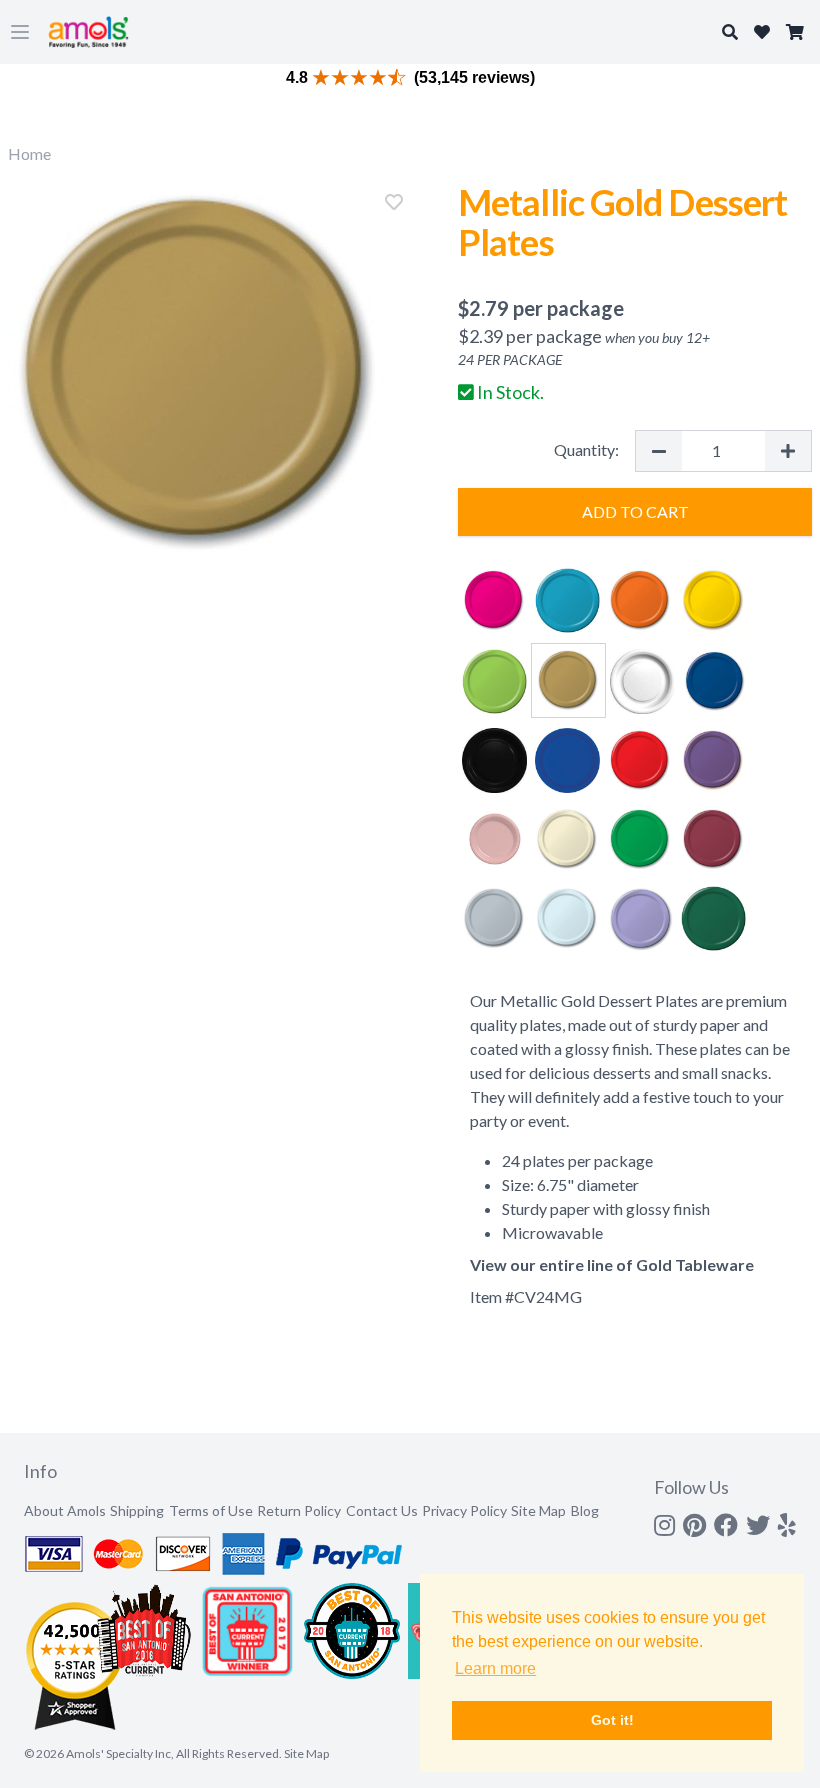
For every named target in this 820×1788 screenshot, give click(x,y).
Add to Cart (635, 511)
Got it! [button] (612, 1720)
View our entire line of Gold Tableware (612, 1264)
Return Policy (299, 1510)
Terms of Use (211, 1510)
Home (29, 153)
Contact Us (382, 1510)
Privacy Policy (464, 1510)
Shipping (137, 1510)
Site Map (538, 1510)
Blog (585, 1510)
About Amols (65, 1510)
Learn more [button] (495, 1668)
